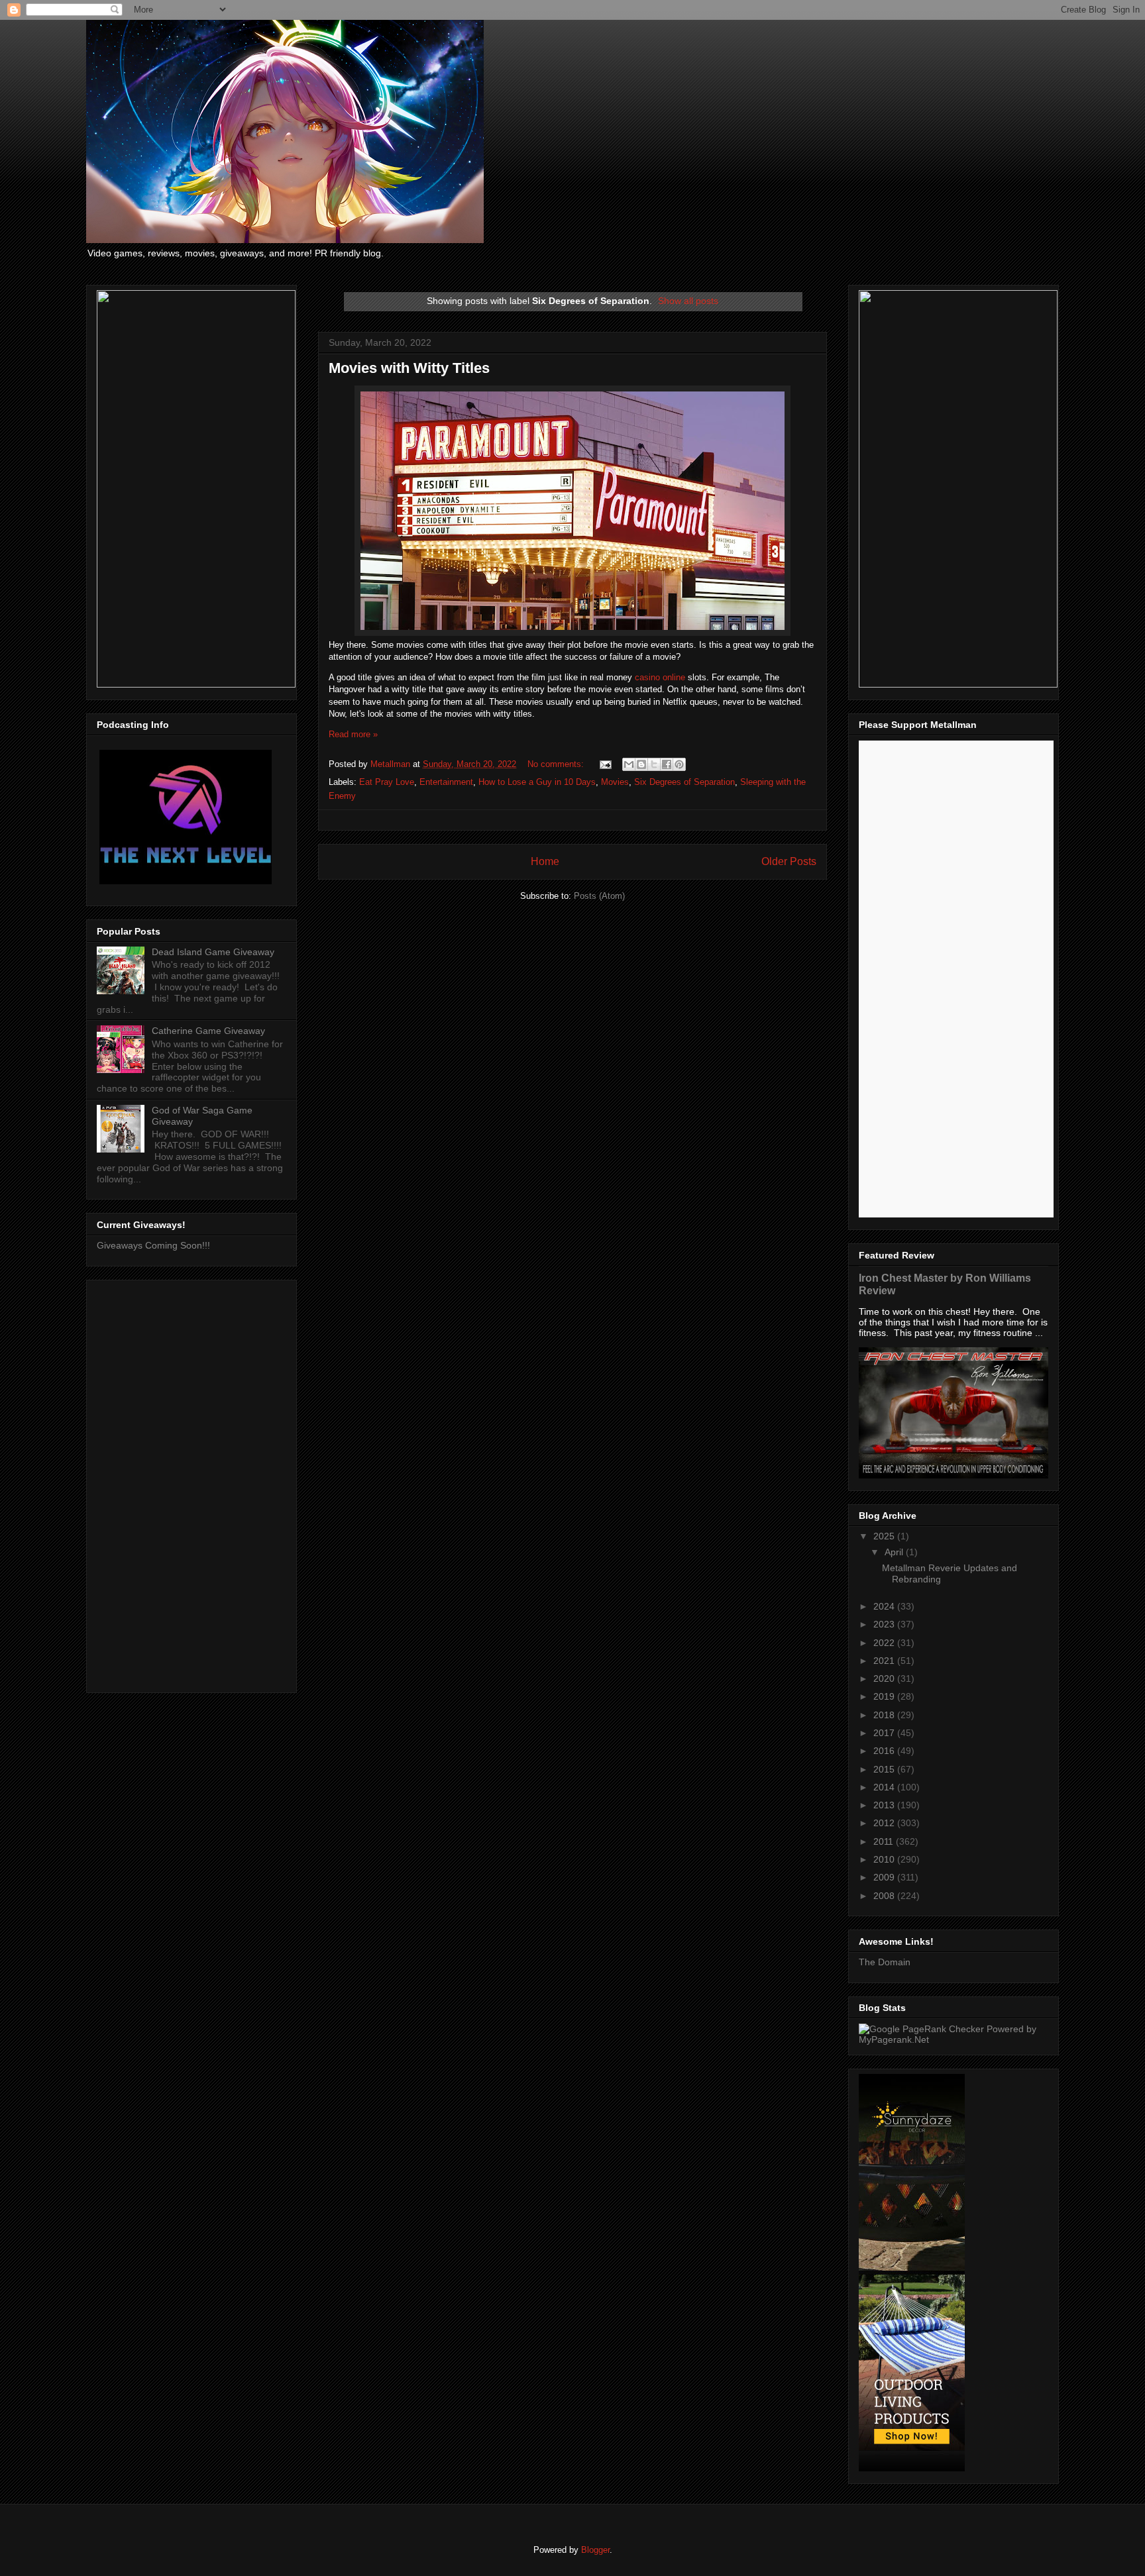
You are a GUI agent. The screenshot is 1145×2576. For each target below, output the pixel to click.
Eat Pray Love (387, 782)
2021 (885, 1661)
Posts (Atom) (599, 896)
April (895, 1552)
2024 (885, 1606)
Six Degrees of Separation (684, 782)
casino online (660, 677)
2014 (885, 1787)
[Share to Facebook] (667, 764)
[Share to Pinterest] (679, 764)
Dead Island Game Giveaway (213, 952)
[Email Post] (605, 764)
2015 (885, 1769)
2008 (885, 1896)
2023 (885, 1624)
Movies (615, 782)
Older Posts (789, 861)
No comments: (557, 764)
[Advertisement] (191, 1484)
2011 (885, 1841)
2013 (885, 1805)
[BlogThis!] (641, 764)
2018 (885, 1715)
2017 (885, 1733)
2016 (885, 1751)
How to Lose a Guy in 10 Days (537, 782)
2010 (885, 1859)
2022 (885, 1643)
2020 (885, 1678)
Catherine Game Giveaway (208, 1031)
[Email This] (629, 764)
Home (545, 861)
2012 (885, 1823)
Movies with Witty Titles (409, 368)
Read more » (353, 734)
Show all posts (688, 301)
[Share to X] (654, 764)
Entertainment (446, 782)
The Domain (885, 1962)
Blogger (595, 2550)
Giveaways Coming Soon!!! (153, 1245)
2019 (885, 1696)
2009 (885, 1877)
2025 (885, 1536)
